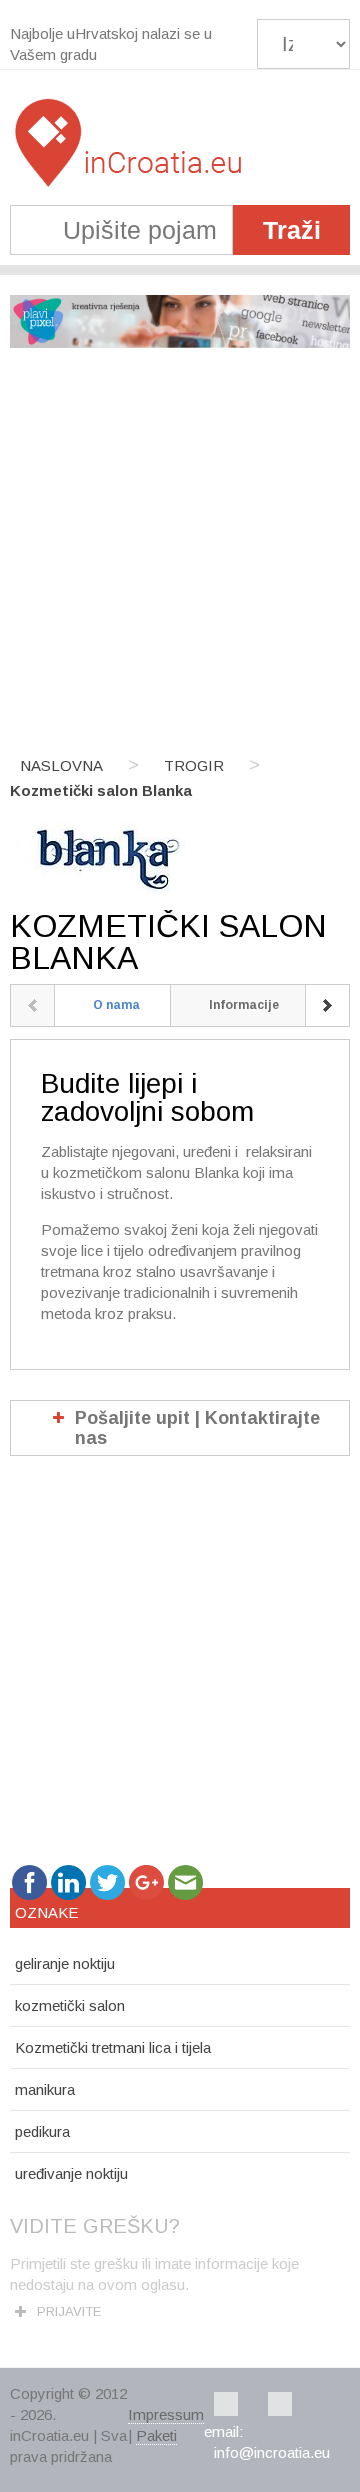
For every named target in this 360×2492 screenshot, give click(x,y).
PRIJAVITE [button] (69, 2311)
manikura (45, 2089)
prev (32, 1005)
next (327, 1005)
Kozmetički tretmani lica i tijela (113, 2047)
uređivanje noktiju (71, 2173)
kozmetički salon (70, 2005)
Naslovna (61, 765)
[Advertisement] (180, 553)
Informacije (244, 1005)
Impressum (166, 2414)
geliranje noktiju (65, 1963)
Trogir (194, 765)
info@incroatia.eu (272, 2452)
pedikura (42, 2131)
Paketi (156, 2435)
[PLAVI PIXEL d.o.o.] (180, 342)
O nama (116, 1005)
